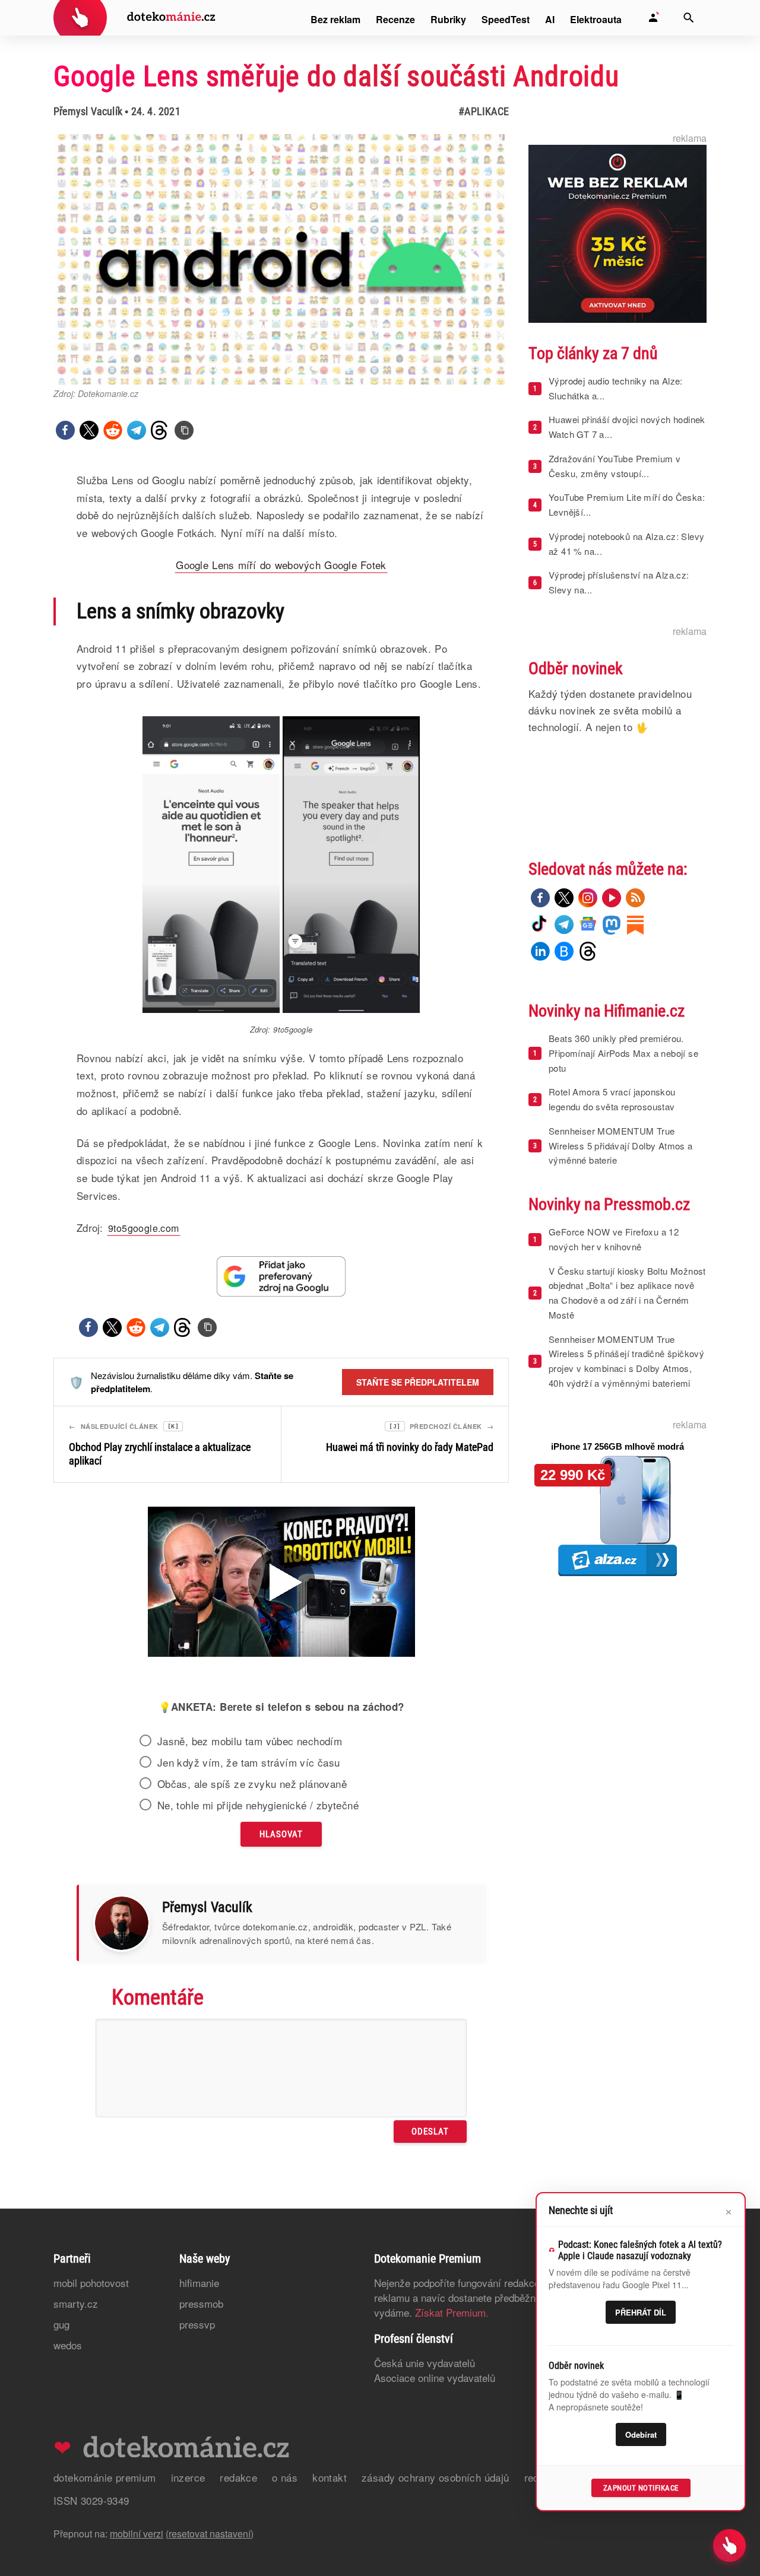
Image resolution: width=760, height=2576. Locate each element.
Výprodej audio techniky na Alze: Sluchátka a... (616, 388)
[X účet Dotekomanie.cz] (564, 898)
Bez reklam (335, 19)
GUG (61, 2324)
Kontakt (330, 2477)
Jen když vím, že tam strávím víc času (249, 1762)
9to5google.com (144, 1228)
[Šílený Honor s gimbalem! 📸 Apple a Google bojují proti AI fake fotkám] (281, 1583)
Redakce (238, 2477)
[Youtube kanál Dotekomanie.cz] (612, 898)
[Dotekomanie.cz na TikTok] (540, 925)
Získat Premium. (452, 2312)
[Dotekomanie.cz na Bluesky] (564, 951)
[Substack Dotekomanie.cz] (635, 925)
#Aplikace (484, 111)
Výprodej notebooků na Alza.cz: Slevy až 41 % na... (626, 544)
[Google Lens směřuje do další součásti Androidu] (184, 430)
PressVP (197, 2324)
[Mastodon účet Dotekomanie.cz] (612, 925)
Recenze (395, 19)
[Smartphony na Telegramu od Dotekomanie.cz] (564, 925)
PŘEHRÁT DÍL (641, 2312)
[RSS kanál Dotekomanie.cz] (635, 898)
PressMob (201, 2303)
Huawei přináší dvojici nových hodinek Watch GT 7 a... (627, 427)
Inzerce (188, 2477)
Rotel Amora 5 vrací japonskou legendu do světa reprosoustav (612, 1099)
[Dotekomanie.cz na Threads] (588, 951)
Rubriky (448, 19)
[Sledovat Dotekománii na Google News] (281, 1276)
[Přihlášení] (653, 18)
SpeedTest (506, 19)
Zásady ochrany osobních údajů (436, 2477)
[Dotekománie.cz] (134, 19)
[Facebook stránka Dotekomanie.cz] (540, 898)
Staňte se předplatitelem (418, 1382)
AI (550, 19)
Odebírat (641, 2434)
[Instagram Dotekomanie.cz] (588, 898)
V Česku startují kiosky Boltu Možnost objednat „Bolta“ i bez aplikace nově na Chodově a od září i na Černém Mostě (627, 1293)
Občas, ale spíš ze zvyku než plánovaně (252, 1784)
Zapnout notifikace (641, 2488)
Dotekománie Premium (105, 2477)
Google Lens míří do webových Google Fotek (281, 565)
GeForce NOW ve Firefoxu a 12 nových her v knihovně (614, 1239)
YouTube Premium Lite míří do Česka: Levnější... (627, 504)
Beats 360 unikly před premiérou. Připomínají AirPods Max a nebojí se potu (623, 1053)
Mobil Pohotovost (91, 2283)
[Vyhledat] (689, 18)
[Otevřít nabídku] (729, 2545)
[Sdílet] (65, 430)
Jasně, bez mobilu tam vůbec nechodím (250, 1741)
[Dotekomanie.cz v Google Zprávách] (588, 925)
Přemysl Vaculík (88, 111)
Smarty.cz (76, 2303)
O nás (285, 2477)
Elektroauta (596, 19)
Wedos (68, 2345)
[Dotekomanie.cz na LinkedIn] (540, 951)
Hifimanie (199, 2283)
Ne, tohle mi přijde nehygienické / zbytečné (258, 1805)
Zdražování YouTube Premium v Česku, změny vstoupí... (615, 466)
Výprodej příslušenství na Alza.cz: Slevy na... (619, 582)
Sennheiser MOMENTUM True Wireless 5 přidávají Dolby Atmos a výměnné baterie (621, 1146)
